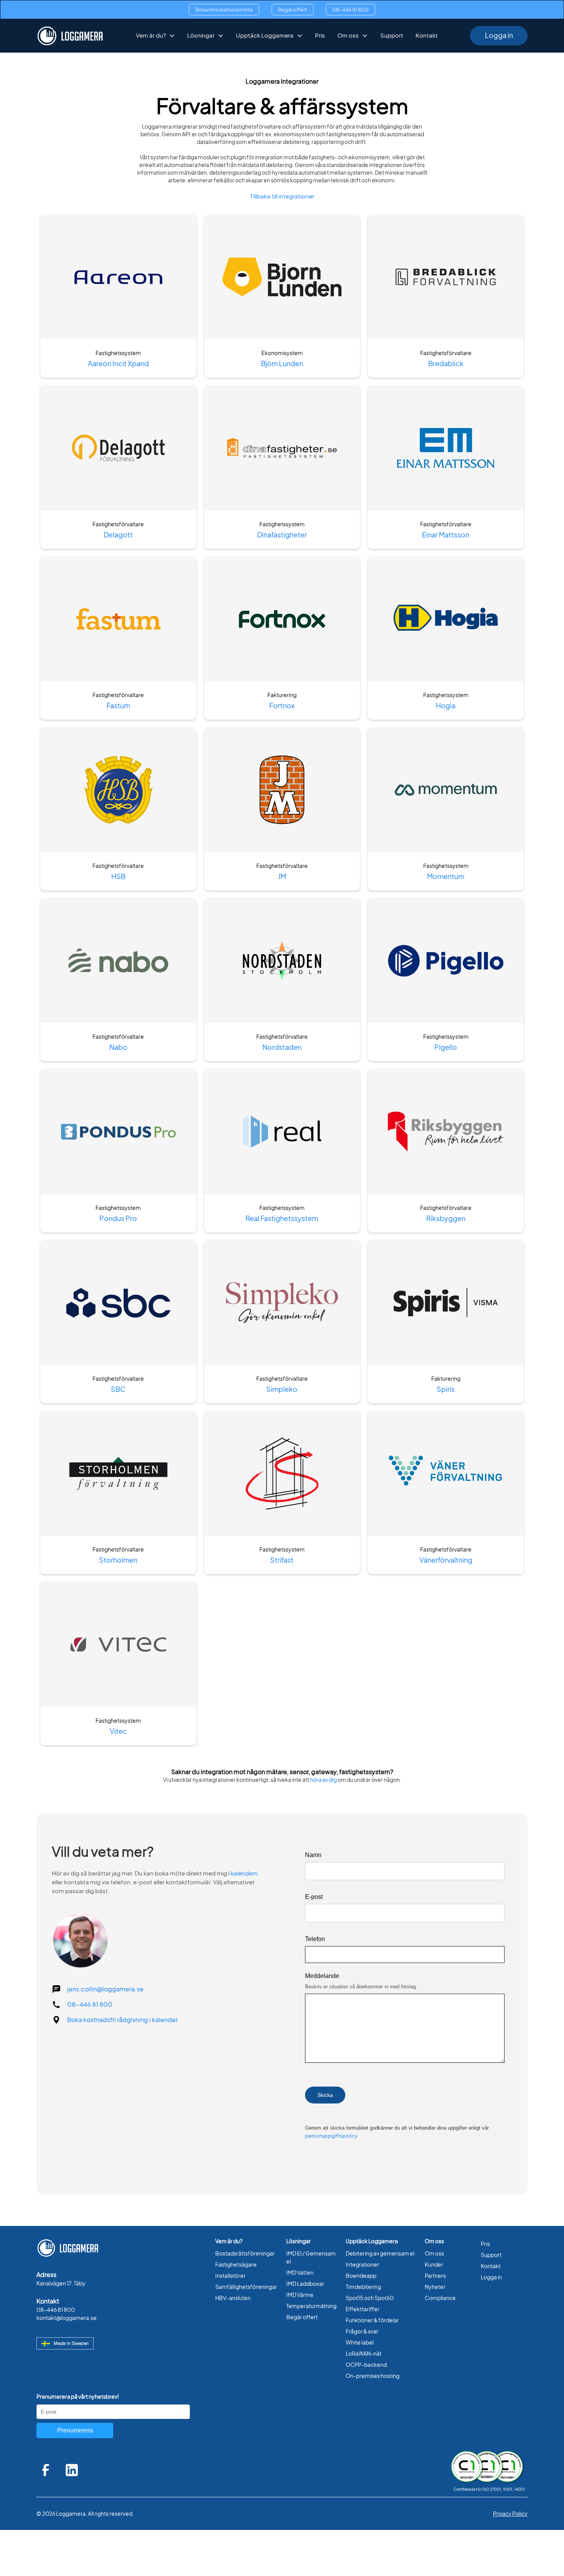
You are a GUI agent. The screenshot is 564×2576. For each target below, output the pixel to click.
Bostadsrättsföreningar (245, 2253)
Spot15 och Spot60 (370, 2298)
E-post (314, 1897)
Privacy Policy (510, 2514)
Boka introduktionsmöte (224, 10)
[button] (155, 36)
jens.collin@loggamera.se (105, 1989)
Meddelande (322, 1976)
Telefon (315, 1939)
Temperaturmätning (311, 2306)
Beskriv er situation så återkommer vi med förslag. (361, 1987)
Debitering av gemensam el (380, 2253)
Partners (435, 2276)
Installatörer (230, 2276)
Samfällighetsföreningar (246, 2287)
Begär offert (293, 10)
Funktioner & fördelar (372, 2320)
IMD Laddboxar (305, 2284)
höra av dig (323, 1780)
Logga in (499, 36)
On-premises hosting (373, 2376)
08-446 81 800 (350, 10)
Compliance (440, 2298)
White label (360, 2342)
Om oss (434, 2253)
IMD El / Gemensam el (311, 2257)
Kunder (434, 2265)
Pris (320, 36)
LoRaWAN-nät (364, 2354)
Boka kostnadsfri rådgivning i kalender (122, 2020)
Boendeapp (361, 2276)
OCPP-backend (366, 2365)
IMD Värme (300, 2295)
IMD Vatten (300, 2273)
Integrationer (362, 2265)
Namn (313, 1855)
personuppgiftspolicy (331, 2136)
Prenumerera (75, 2430)
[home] (70, 36)
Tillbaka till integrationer (282, 196)
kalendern (244, 1873)
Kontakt (427, 36)
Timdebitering (363, 2287)
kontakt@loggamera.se (67, 2318)
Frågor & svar (362, 2331)
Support (392, 36)
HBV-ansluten (233, 2298)
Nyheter (435, 2287)
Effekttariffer (363, 2309)
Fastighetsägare (236, 2265)
